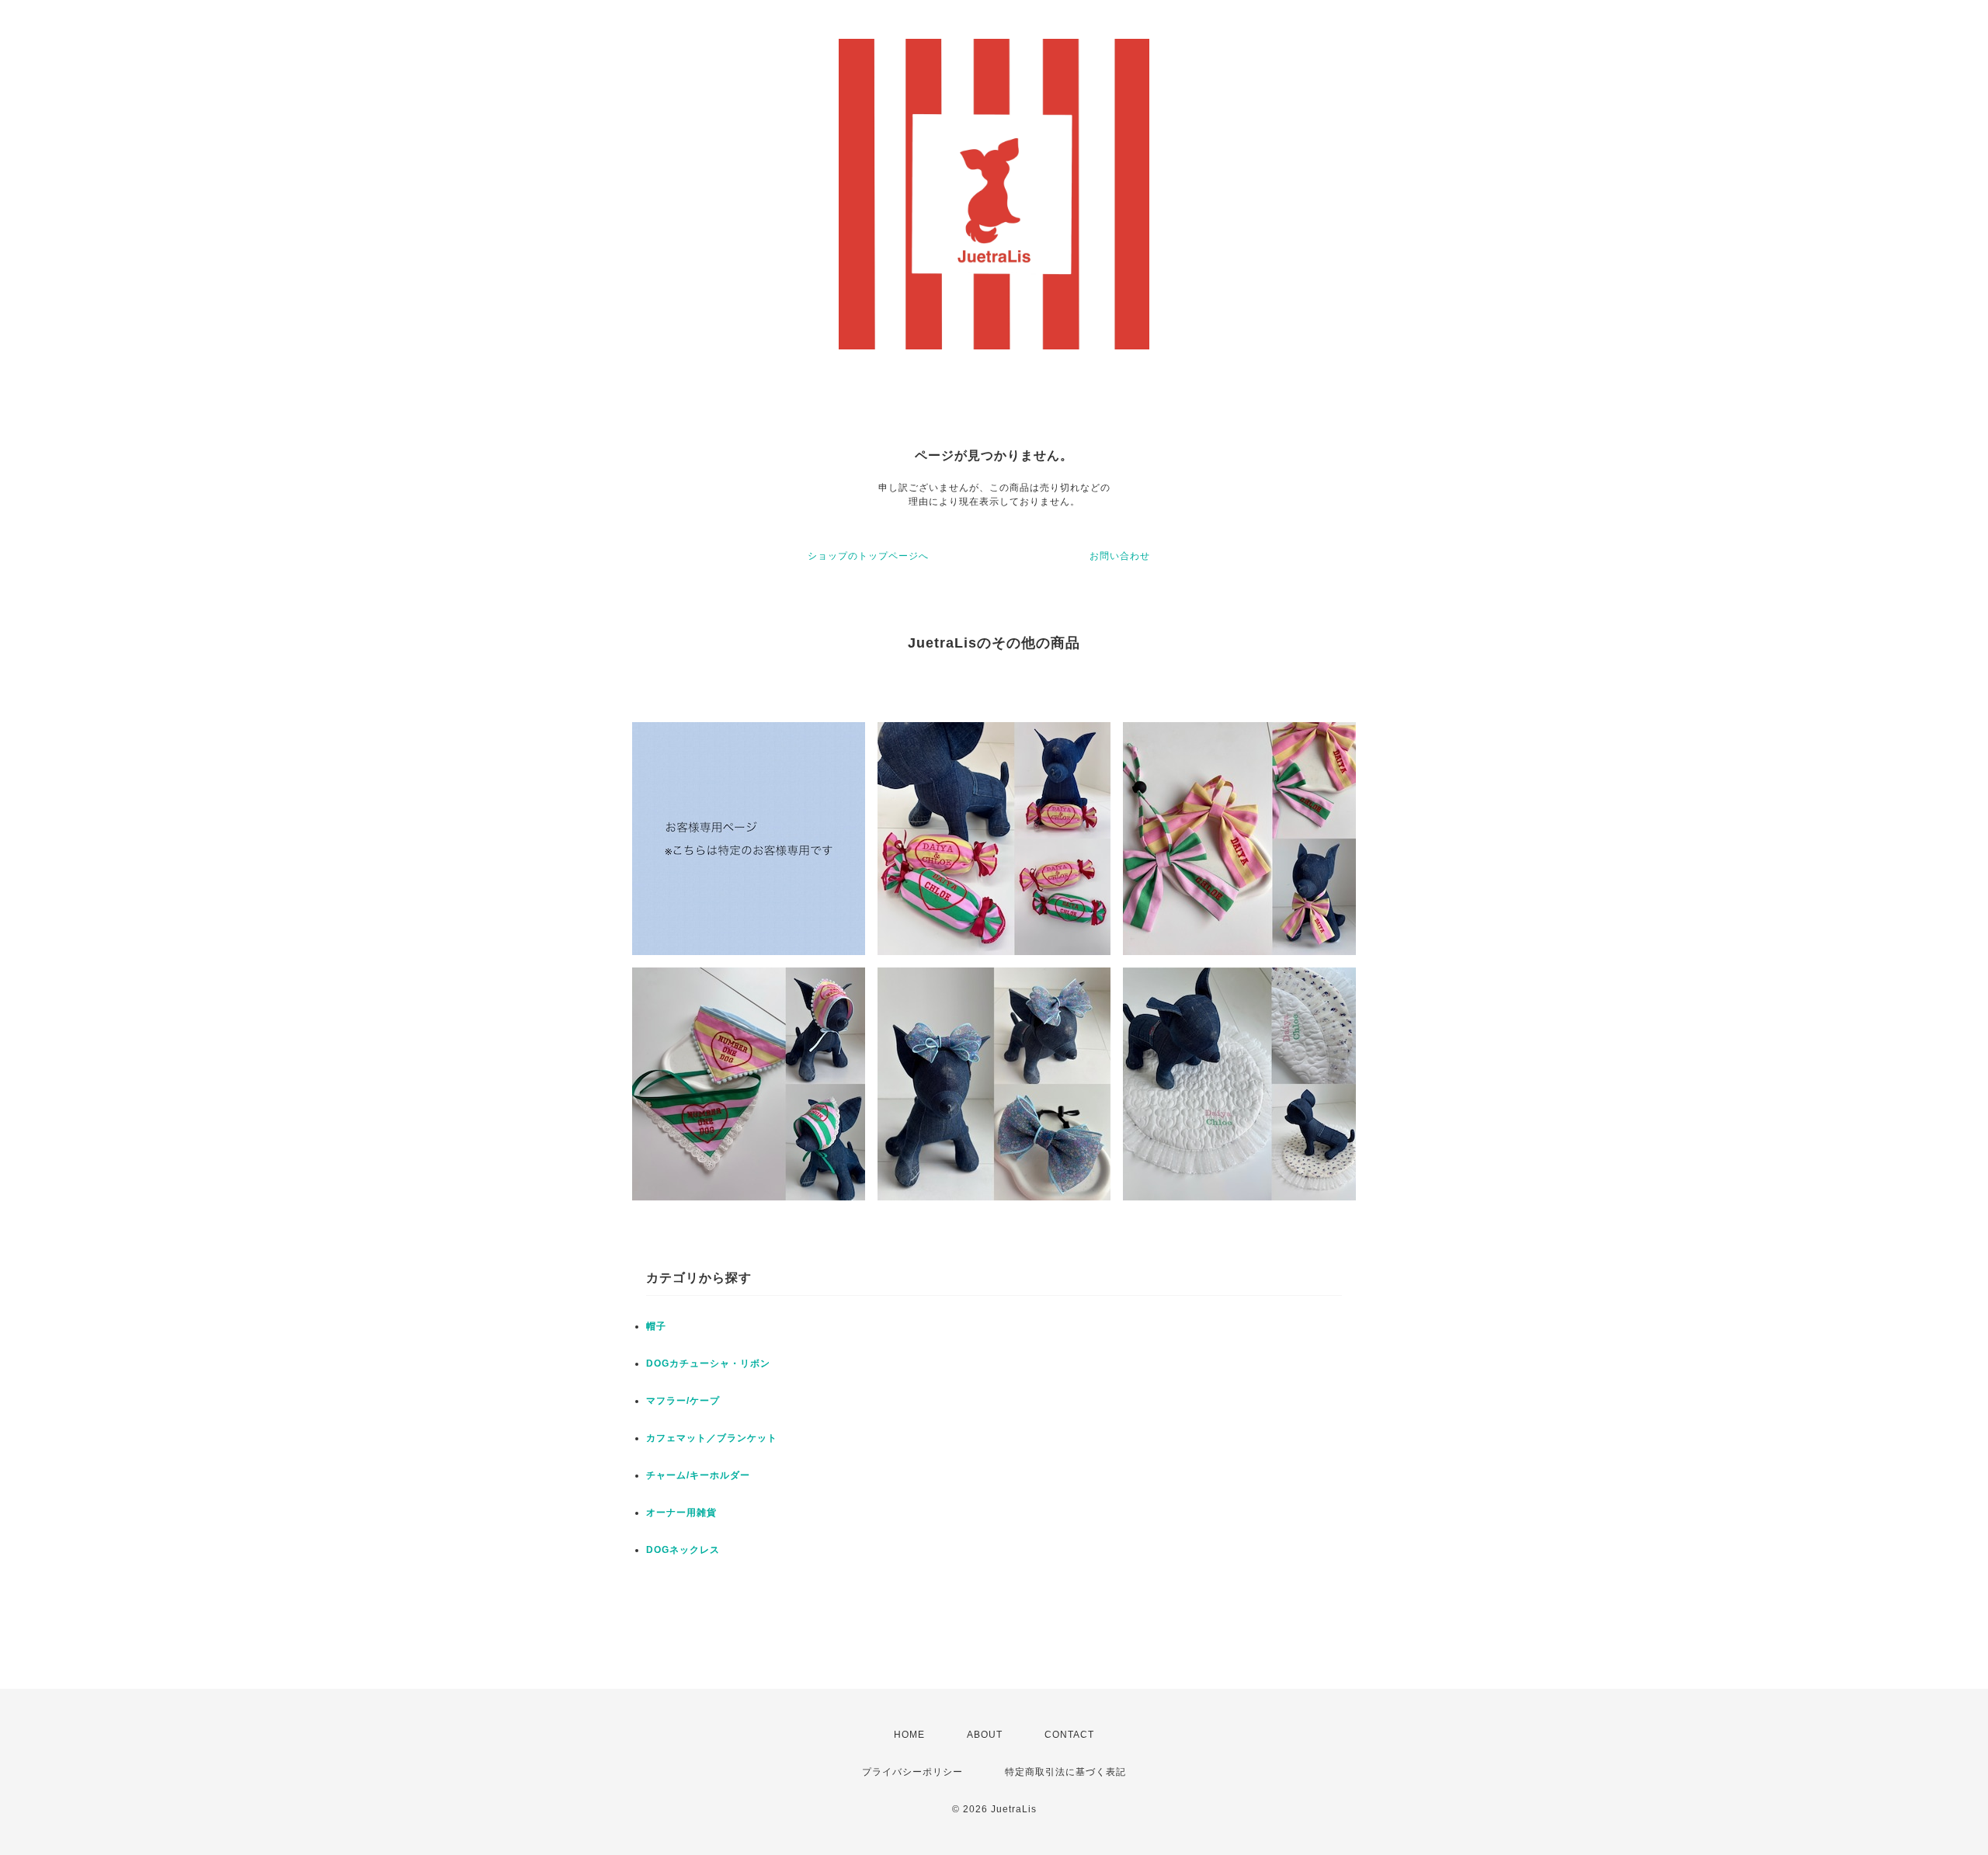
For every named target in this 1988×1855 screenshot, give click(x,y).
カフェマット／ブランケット (712, 1438)
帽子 (656, 1326)
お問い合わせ (1120, 556)
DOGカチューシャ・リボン (708, 1363)
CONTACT (1069, 1735)
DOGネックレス (683, 1550)
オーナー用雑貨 (681, 1513)
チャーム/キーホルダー (698, 1475)
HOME (909, 1735)
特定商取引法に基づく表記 (1065, 1772)
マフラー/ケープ (683, 1401)
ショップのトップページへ (868, 556)
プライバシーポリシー (912, 1772)
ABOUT (985, 1735)
